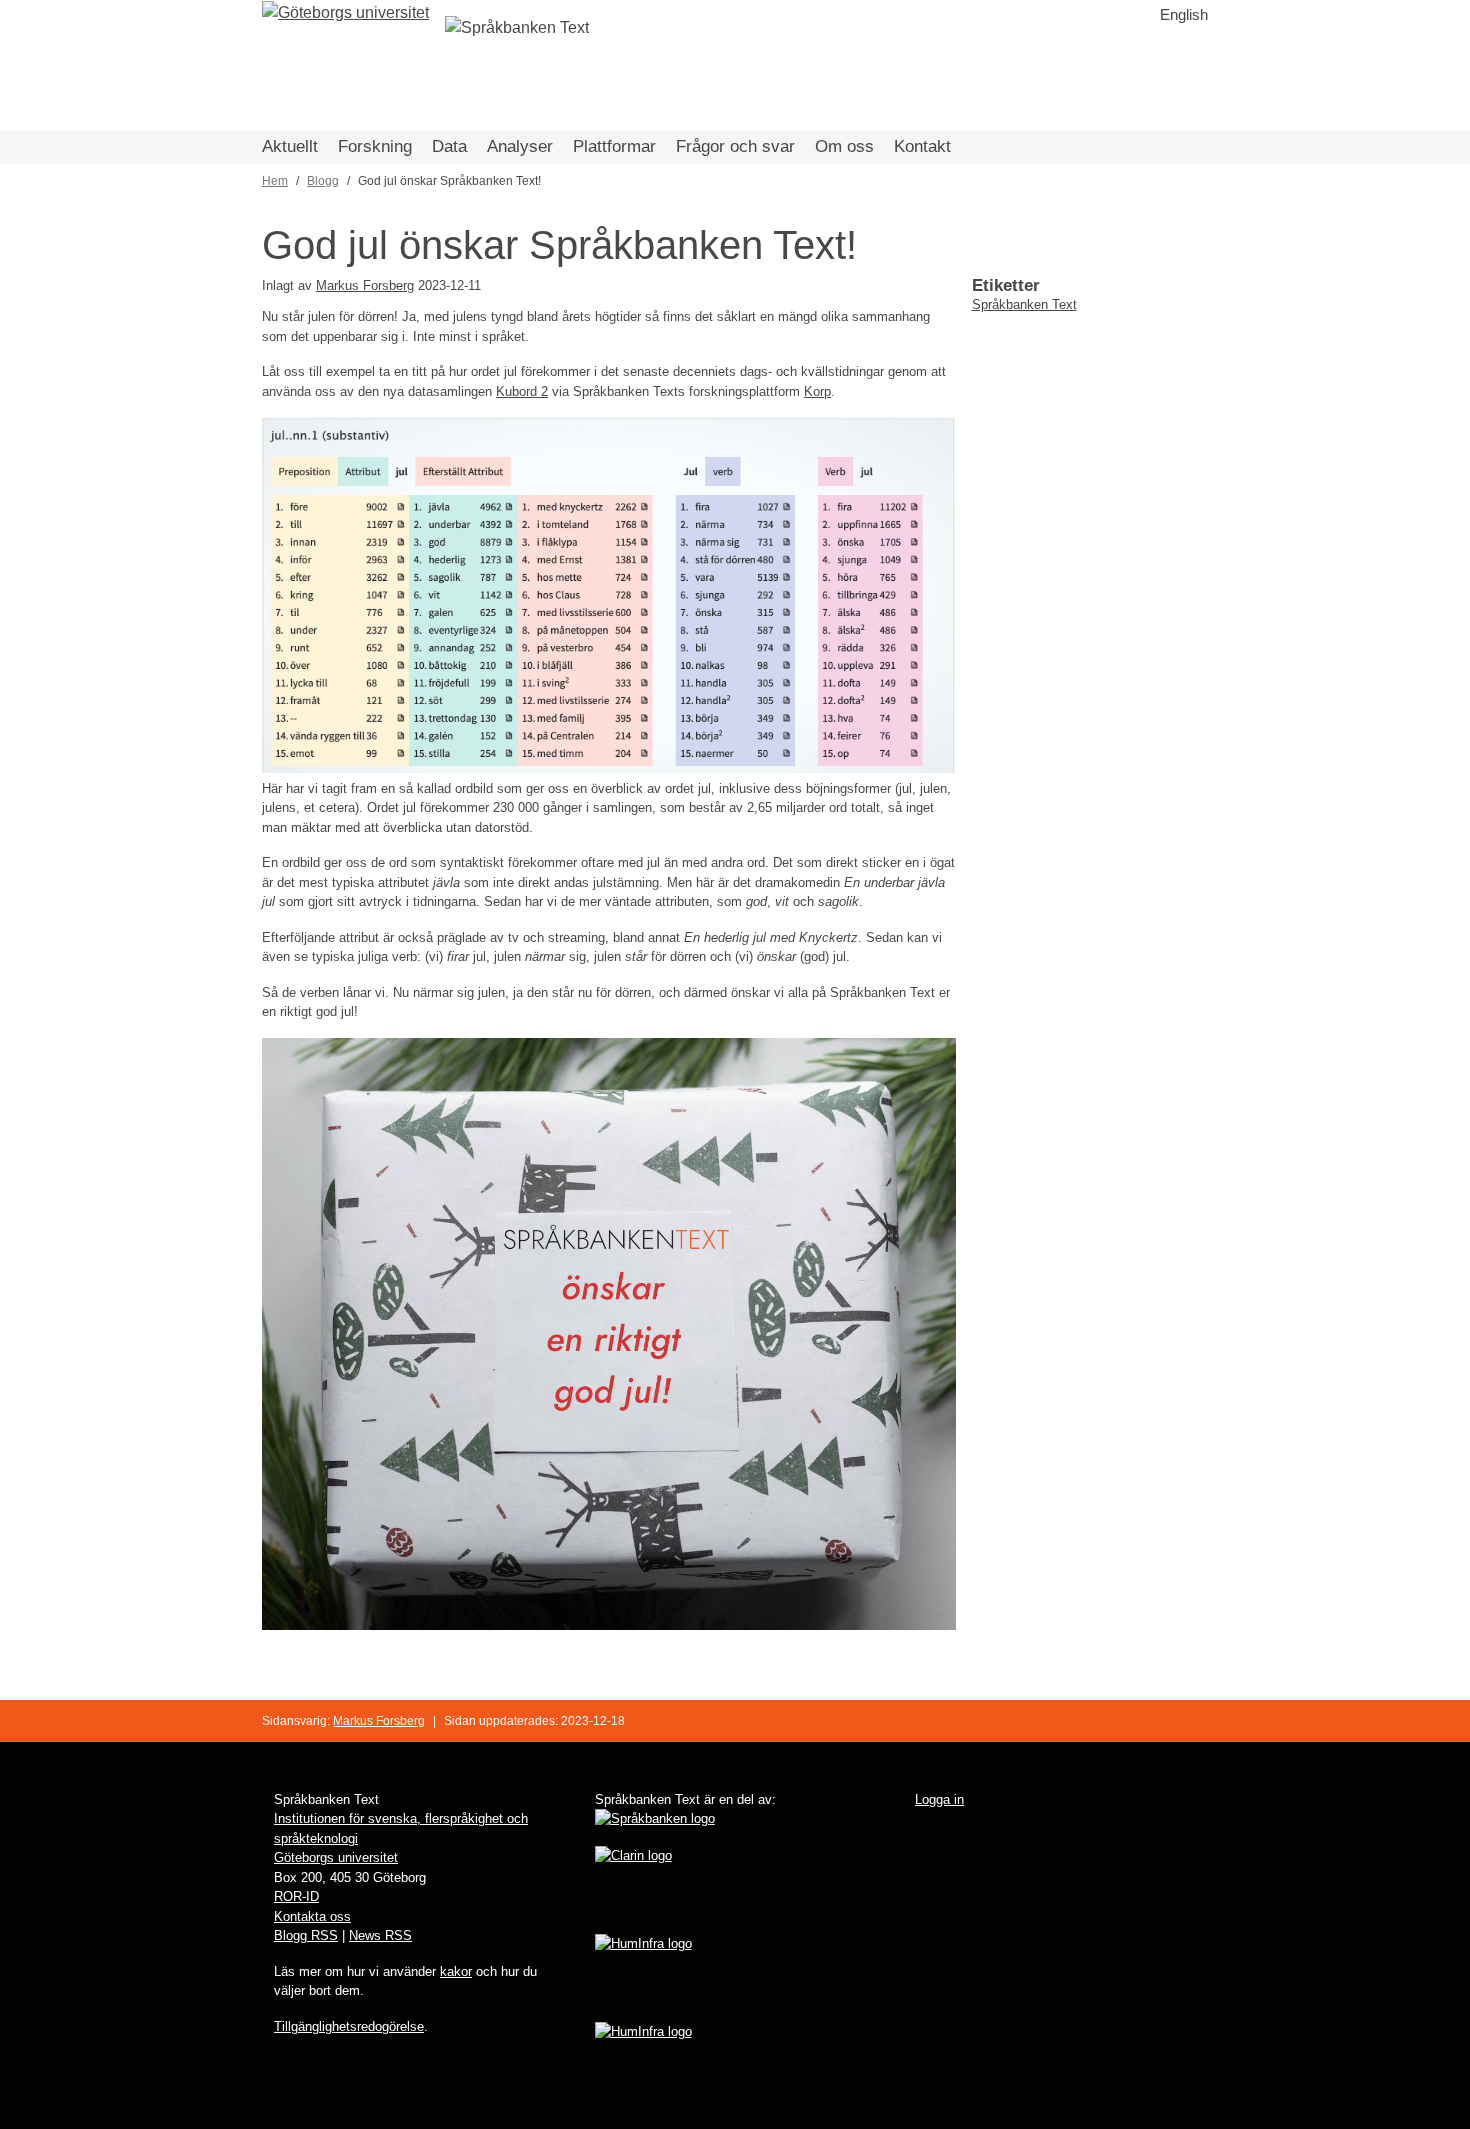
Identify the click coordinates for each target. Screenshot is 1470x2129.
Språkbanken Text (1024, 304)
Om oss (844, 146)
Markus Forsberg (365, 285)
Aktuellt (290, 146)
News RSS (380, 1935)
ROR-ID (296, 1896)
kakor (456, 1971)
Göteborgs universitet (336, 1857)
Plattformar (614, 146)
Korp (817, 391)
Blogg (323, 181)
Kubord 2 (522, 391)
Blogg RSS (306, 1935)
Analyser (520, 146)
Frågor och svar (735, 146)
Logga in (939, 1799)
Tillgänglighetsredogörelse (349, 2026)
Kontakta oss (312, 1916)
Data (449, 146)
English (1184, 14)
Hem (275, 181)
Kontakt (922, 146)
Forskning (375, 146)
